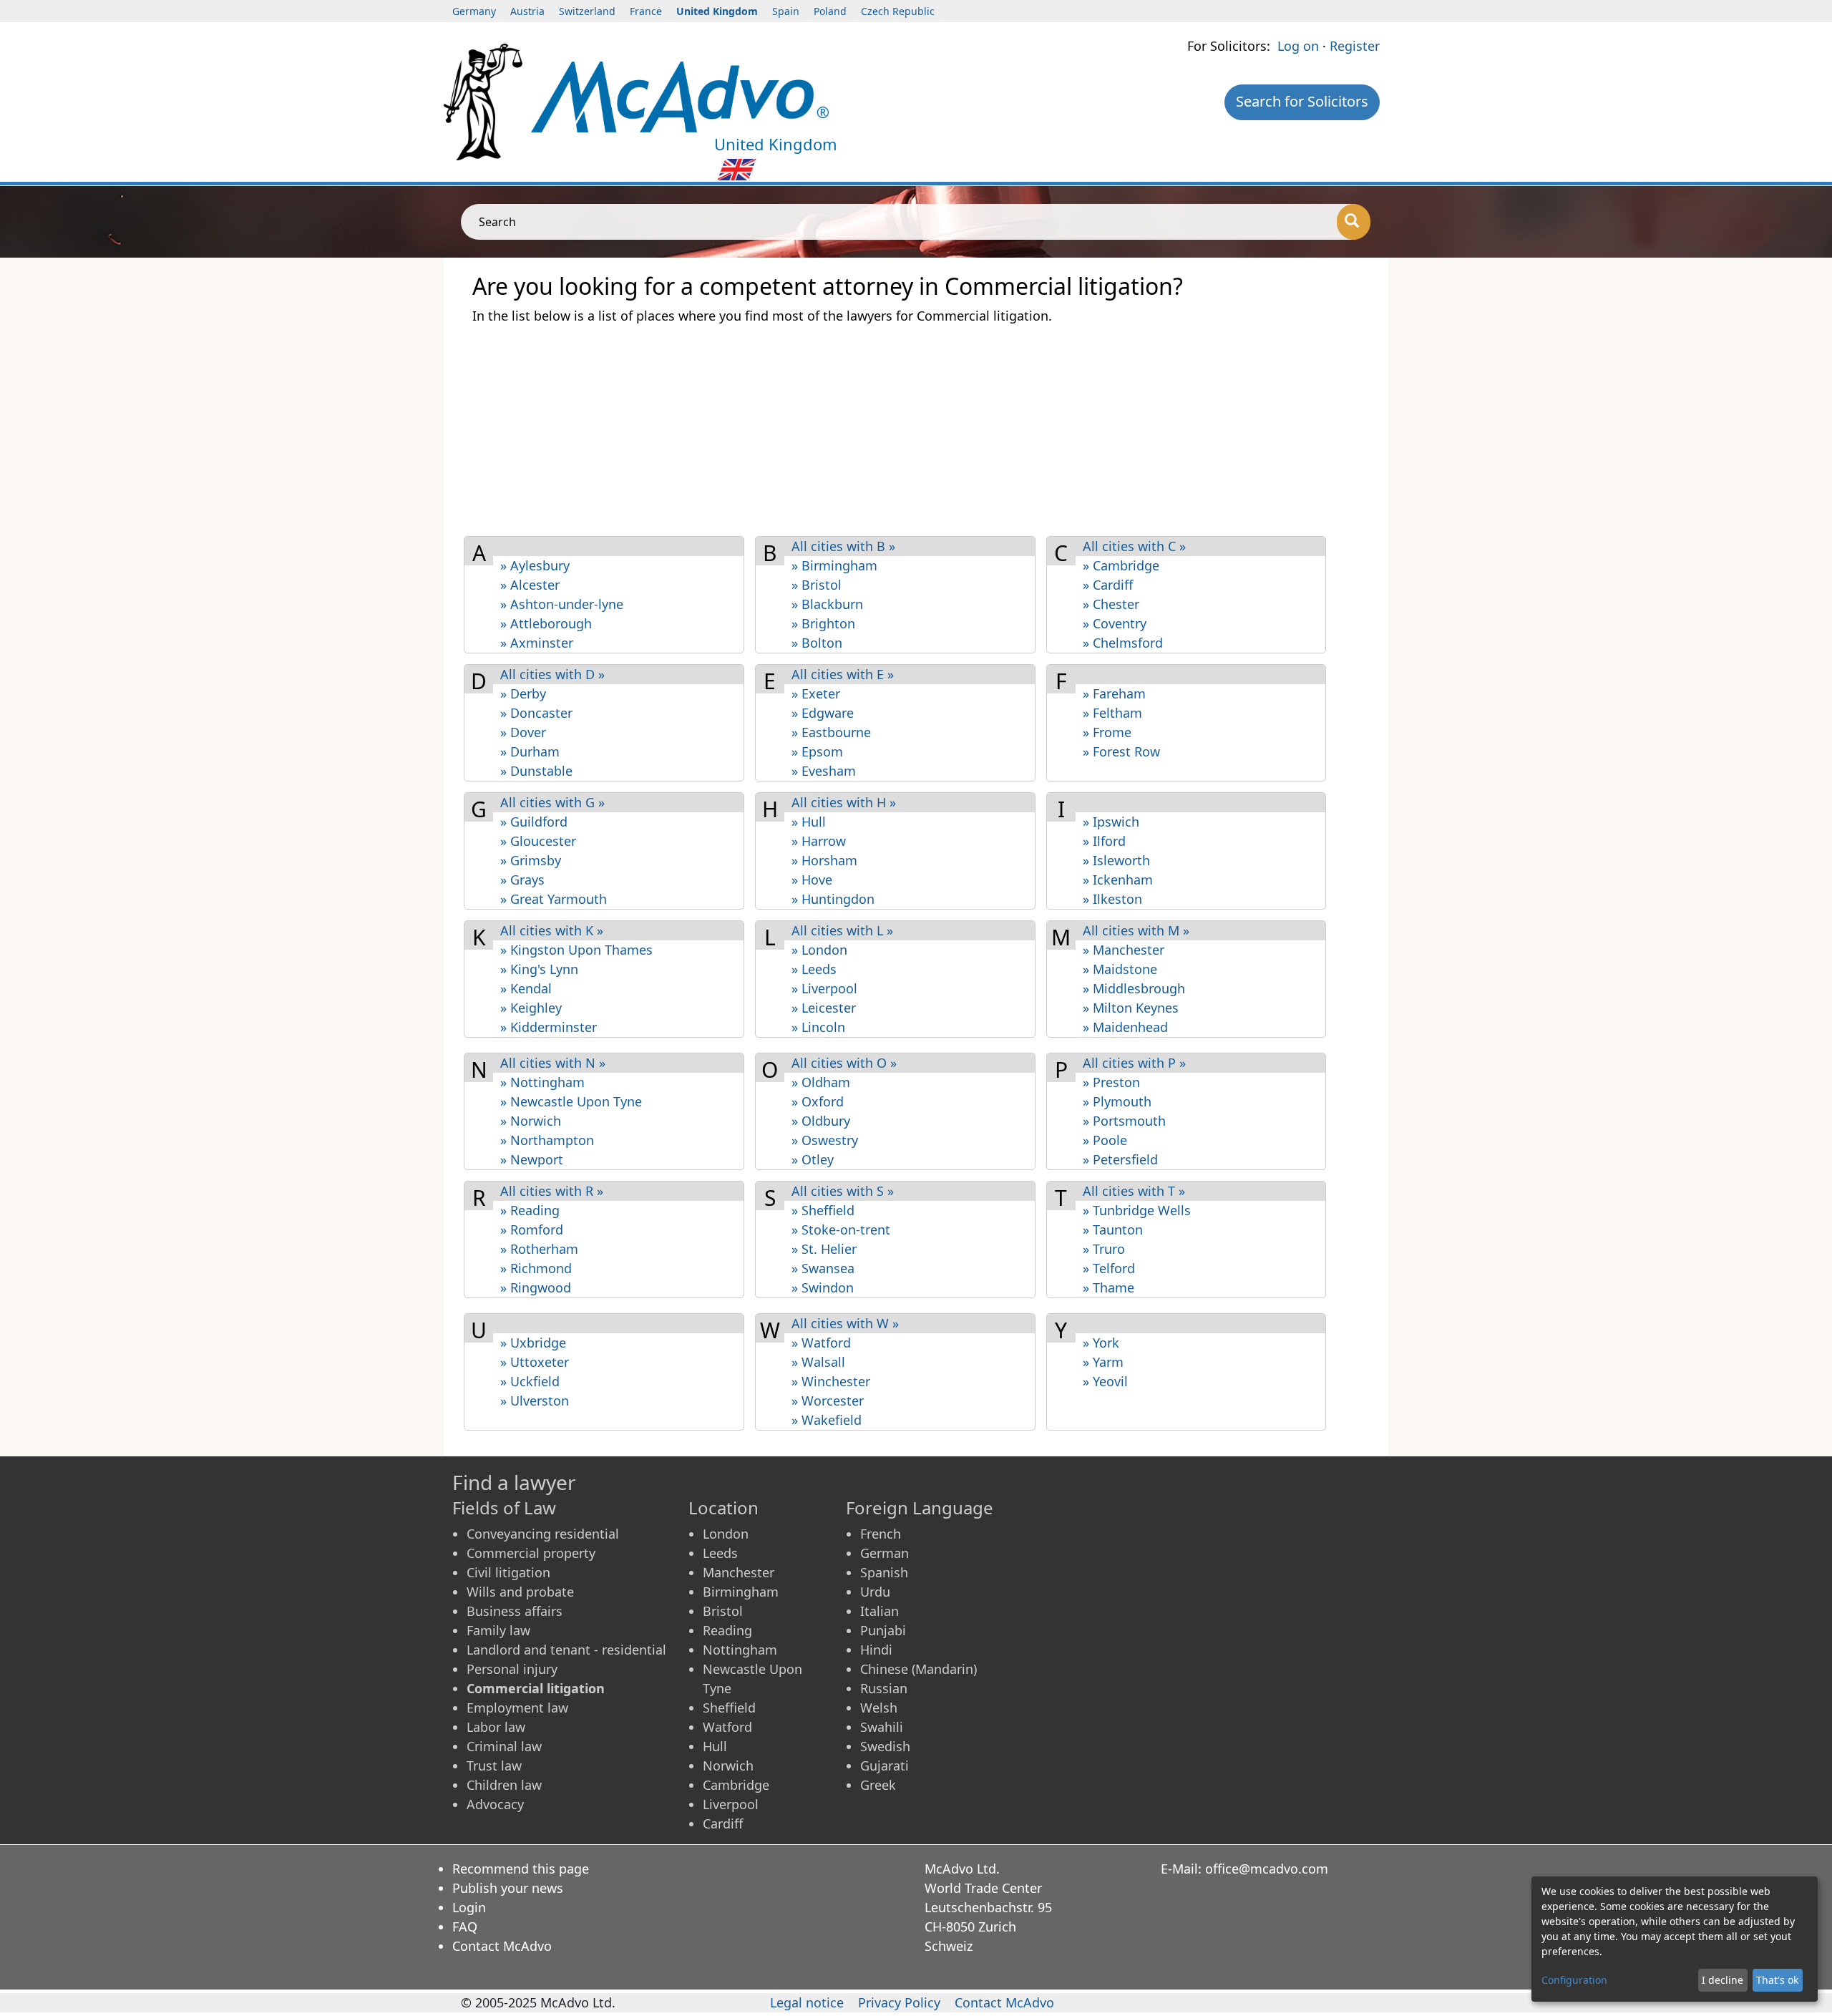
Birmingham (741, 1592)
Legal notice (807, 2002)
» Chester (1111, 604)
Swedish (885, 1746)
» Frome (1107, 732)
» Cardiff (1108, 585)
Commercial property (531, 1553)
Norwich (728, 1766)
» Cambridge (1121, 565)
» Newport (532, 1159)
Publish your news (508, 1888)
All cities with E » (843, 674)
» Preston (1111, 1082)
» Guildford (534, 822)
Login (469, 1907)
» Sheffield (823, 1210)
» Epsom (817, 751)
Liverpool (731, 1804)
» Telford (1109, 1268)
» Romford (532, 1229)
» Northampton (547, 1140)
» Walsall (818, 1362)
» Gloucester (538, 841)
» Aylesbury (535, 565)
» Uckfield (530, 1381)
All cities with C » (1134, 546)
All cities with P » (1134, 1063)
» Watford (821, 1343)
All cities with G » (552, 802)
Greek (878, 1785)
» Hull (809, 822)
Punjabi (883, 1630)
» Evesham (824, 771)
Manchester (739, 1572)
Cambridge (736, 1785)
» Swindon (823, 1287)
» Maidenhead (1125, 1027)
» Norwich (531, 1121)
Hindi (876, 1650)
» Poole (1105, 1140)
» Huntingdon (833, 899)
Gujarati (885, 1766)
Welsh (879, 1708)
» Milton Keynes (1131, 1008)
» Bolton (817, 643)
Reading (727, 1630)
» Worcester (828, 1401)
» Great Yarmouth (554, 899)
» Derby (523, 693)
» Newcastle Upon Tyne (571, 1101)
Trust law (494, 1766)
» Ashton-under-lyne (562, 604)
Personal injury (512, 1669)
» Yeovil (1105, 1381)
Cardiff (723, 1823)
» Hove (812, 880)
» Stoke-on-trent (841, 1229)
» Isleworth (1116, 860)
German (885, 1553)
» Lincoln (818, 1027)
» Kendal (526, 988)
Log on (1298, 46)
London (726, 1534)
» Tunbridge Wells (1137, 1210)
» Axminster (537, 643)
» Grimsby (531, 860)
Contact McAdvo (502, 1946)
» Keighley (531, 1008)
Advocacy (495, 1804)
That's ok (1777, 1980)
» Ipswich (1111, 822)
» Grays (522, 880)
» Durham (530, 751)
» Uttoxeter (535, 1362)
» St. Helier (824, 1249)
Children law (504, 1785)
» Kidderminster (549, 1027)
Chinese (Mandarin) (919, 1669)
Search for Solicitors (1302, 101)
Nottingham (740, 1650)
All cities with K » (552, 930)
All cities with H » (844, 802)
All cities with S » (843, 1191)
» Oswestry (825, 1140)
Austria (527, 11)
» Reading (530, 1210)
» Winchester (831, 1381)
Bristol (723, 1611)
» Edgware (823, 713)
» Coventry (1115, 623)
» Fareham (1114, 693)
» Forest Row (1121, 751)
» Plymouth (1117, 1101)
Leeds (720, 1553)
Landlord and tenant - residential (566, 1650)
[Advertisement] (902, 429)
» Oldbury (821, 1121)
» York (1101, 1343)
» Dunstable (536, 771)
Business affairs (515, 1611)
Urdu (875, 1592)
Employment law (517, 1708)
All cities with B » (843, 546)
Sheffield (729, 1708)
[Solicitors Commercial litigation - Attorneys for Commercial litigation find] (680, 95)
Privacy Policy (899, 2002)
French (881, 1534)
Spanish (884, 1572)
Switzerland (587, 11)
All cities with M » (1136, 930)
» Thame (1109, 1287)
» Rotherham (539, 1249)
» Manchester (1124, 950)
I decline (1723, 1980)
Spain (786, 11)
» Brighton (823, 623)
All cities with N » (553, 1063)
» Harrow (819, 841)
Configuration (1574, 1980)
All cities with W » (845, 1323)
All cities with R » (552, 1191)
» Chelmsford (1123, 643)
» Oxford (818, 1101)
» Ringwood (536, 1287)
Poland (830, 11)
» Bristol (817, 585)
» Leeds (814, 969)
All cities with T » (1134, 1191)
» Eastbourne (831, 732)
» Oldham (821, 1082)
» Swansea (823, 1268)
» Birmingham (834, 565)
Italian (880, 1611)
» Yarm (1103, 1362)
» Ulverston (535, 1401)
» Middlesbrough (1134, 988)
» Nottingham (542, 1082)
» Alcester (530, 585)
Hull (715, 1746)
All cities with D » (552, 674)
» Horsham (824, 860)
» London (819, 950)
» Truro (1104, 1249)
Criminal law (504, 1746)
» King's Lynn (539, 969)
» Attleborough (546, 623)
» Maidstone (1120, 969)
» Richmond (536, 1268)
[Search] (1354, 222)
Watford (727, 1727)
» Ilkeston (1112, 899)
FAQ (465, 1927)
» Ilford (1104, 841)
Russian (884, 1688)
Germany (474, 11)
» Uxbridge (533, 1343)
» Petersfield (1120, 1159)
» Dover (523, 732)
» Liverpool (824, 988)
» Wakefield (827, 1420)
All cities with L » (842, 930)
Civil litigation (508, 1572)
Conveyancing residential (543, 1534)
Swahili (882, 1727)
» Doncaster (536, 713)
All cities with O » (844, 1063)
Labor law (496, 1727)
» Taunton (1113, 1229)
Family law (498, 1630)
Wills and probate (520, 1592)
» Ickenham (1118, 880)
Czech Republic (898, 11)
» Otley (813, 1159)
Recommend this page (521, 1869)
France (646, 11)
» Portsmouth (1124, 1121)
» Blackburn (827, 604)
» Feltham (1112, 713)
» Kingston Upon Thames (576, 950)
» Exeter (816, 693)
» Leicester (824, 1008)
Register (1355, 46)
